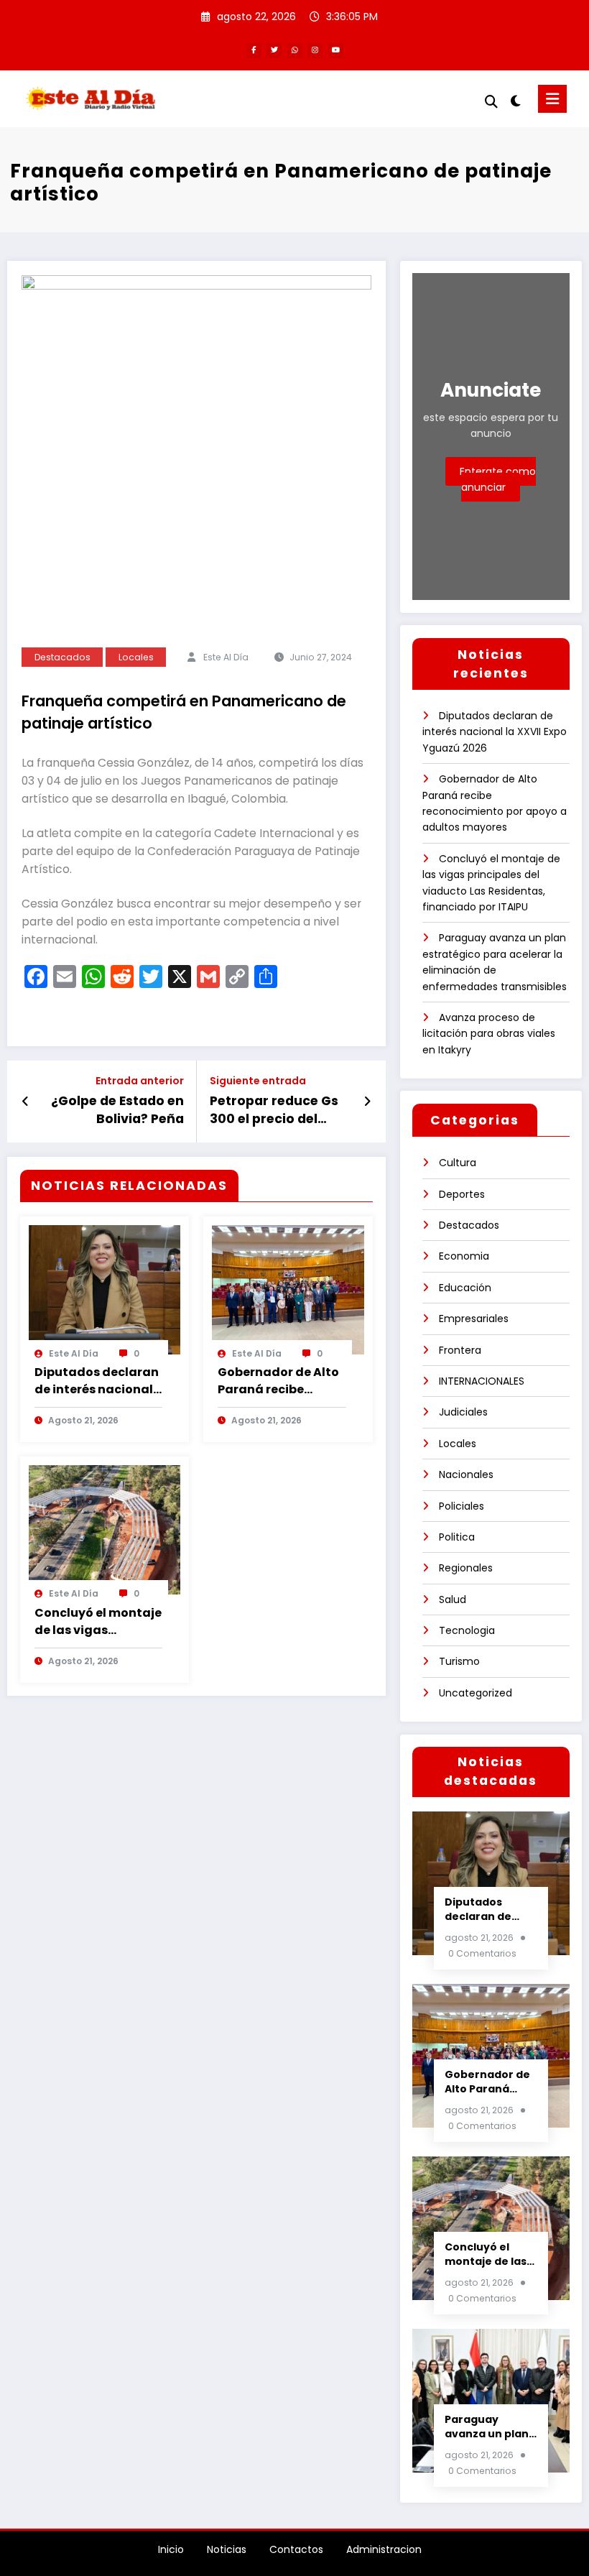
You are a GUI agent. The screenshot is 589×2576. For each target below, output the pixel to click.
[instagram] (315, 51)
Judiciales (463, 1412)
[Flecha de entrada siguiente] (367, 1102)
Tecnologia (467, 1630)
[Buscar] (491, 102)
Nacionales (466, 1474)
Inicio (171, 2549)
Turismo (459, 1661)
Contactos (296, 2549)
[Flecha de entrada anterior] (25, 1102)
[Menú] (552, 99)
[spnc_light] (515, 101)
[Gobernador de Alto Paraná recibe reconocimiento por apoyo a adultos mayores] (288, 1288)
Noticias (227, 2549)
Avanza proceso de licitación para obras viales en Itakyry (489, 1034)
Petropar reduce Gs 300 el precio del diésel (274, 1110)
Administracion (384, 2549)
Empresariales (474, 1319)
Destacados (62, 657)
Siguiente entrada (258, 1081)
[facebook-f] (254, 51)
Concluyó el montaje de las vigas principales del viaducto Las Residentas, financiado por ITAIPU (98, 1622)
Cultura (458, 1163)
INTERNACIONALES (482, 1381)
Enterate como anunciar (498, 479)
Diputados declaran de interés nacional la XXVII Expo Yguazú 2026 (98, 1381)
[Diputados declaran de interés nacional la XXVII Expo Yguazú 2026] (105, 1288)
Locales (136, 657)
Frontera (460, 1350)
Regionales (466, 1568)
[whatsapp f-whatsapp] (295, 51)
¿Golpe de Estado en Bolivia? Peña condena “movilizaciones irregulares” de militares (117, 1110)
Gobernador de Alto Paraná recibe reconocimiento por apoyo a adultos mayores (278, 1381)
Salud (453, 1599)
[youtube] (336, 51)
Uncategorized (476, 1693)
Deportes (462, 1194)
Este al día (226, 657)
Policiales (462, 1506)
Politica (457, 1537)
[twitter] (274, 51)
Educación (465, 1288)
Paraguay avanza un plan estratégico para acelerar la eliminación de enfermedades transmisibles (489, 2427)
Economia (464, 1256)
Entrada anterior (140, 1081)
